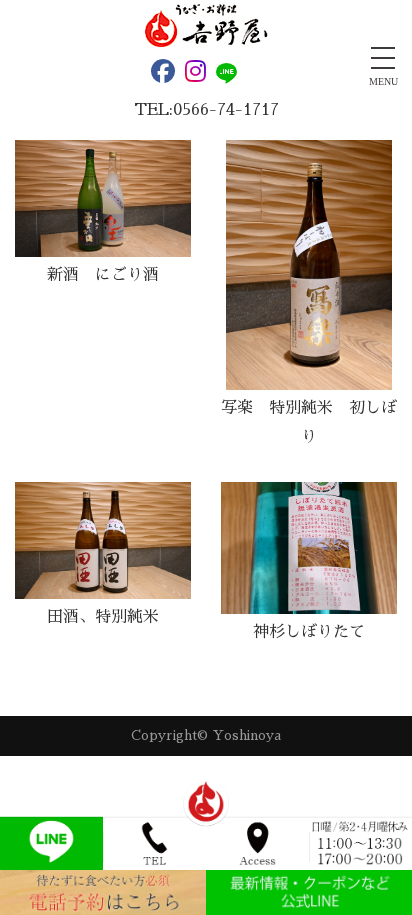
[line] (231, 74)
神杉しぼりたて (309, 632)
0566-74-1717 (226, 110)
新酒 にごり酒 (103, 275)
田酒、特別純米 (103, 617)
